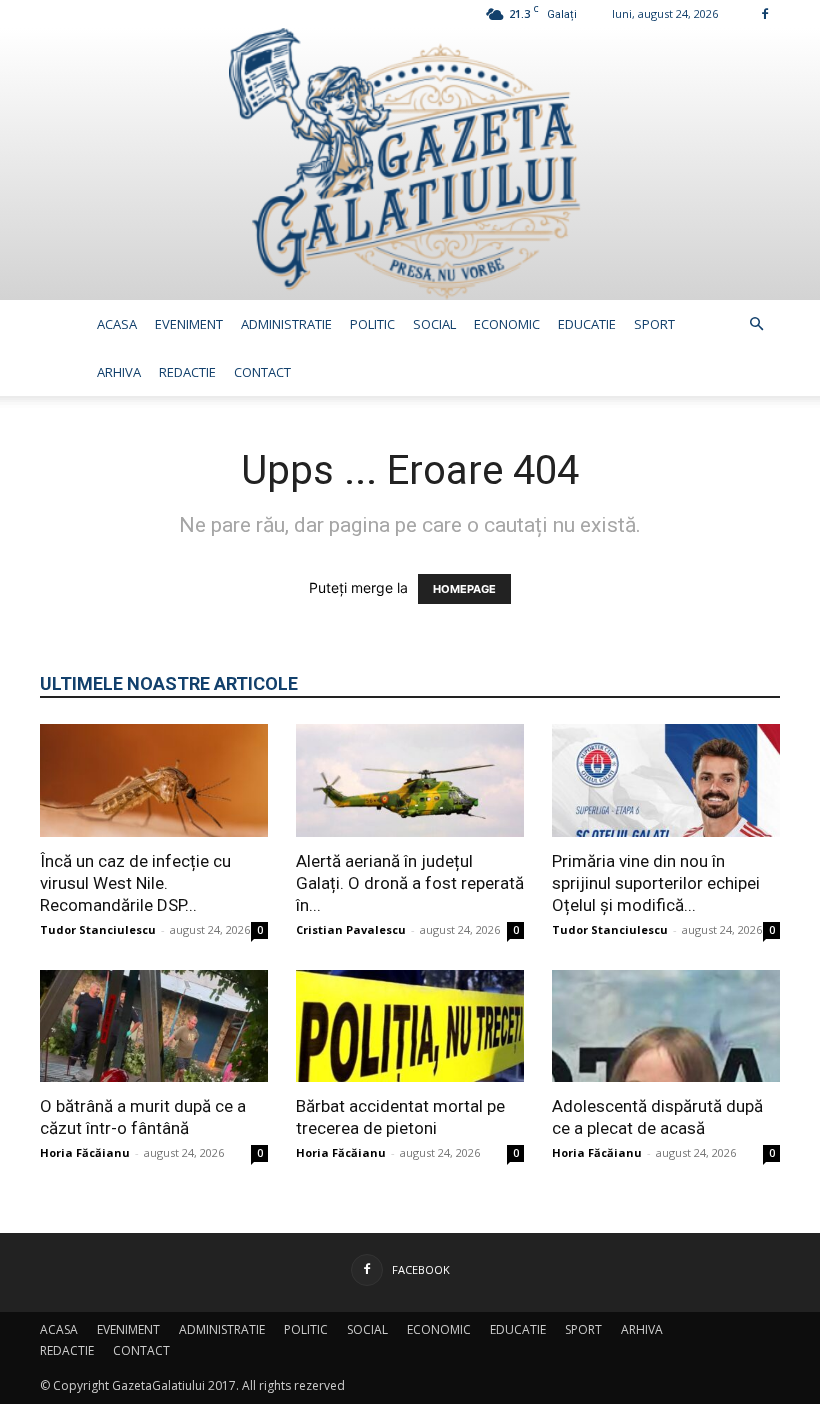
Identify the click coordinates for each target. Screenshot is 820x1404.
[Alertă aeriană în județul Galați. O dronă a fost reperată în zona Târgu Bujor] (410, 780)
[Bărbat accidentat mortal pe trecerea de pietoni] (410, 1026)
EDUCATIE (587, 324)
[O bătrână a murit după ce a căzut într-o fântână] (154, 1026)
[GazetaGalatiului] (410, 164)
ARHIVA (119, 372)
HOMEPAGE (464, 589)
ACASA (117, 324)
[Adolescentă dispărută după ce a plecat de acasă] (666, 1026)
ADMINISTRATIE (286, 324)
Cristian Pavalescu (351, 929)
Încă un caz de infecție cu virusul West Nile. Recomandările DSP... (135, 883)
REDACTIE (187, 372)
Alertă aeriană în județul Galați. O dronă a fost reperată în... (410, 883)
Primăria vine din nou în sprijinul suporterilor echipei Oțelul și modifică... (656, 883)
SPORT (654, 324)
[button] (756, 324)
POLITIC (372, 324)
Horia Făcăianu (85, 1152)
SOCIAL (434, 324)
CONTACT (262, 372)
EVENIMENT (189, 324)
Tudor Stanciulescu (98, 929)
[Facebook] (765, 13)
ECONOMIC (507, 324)
